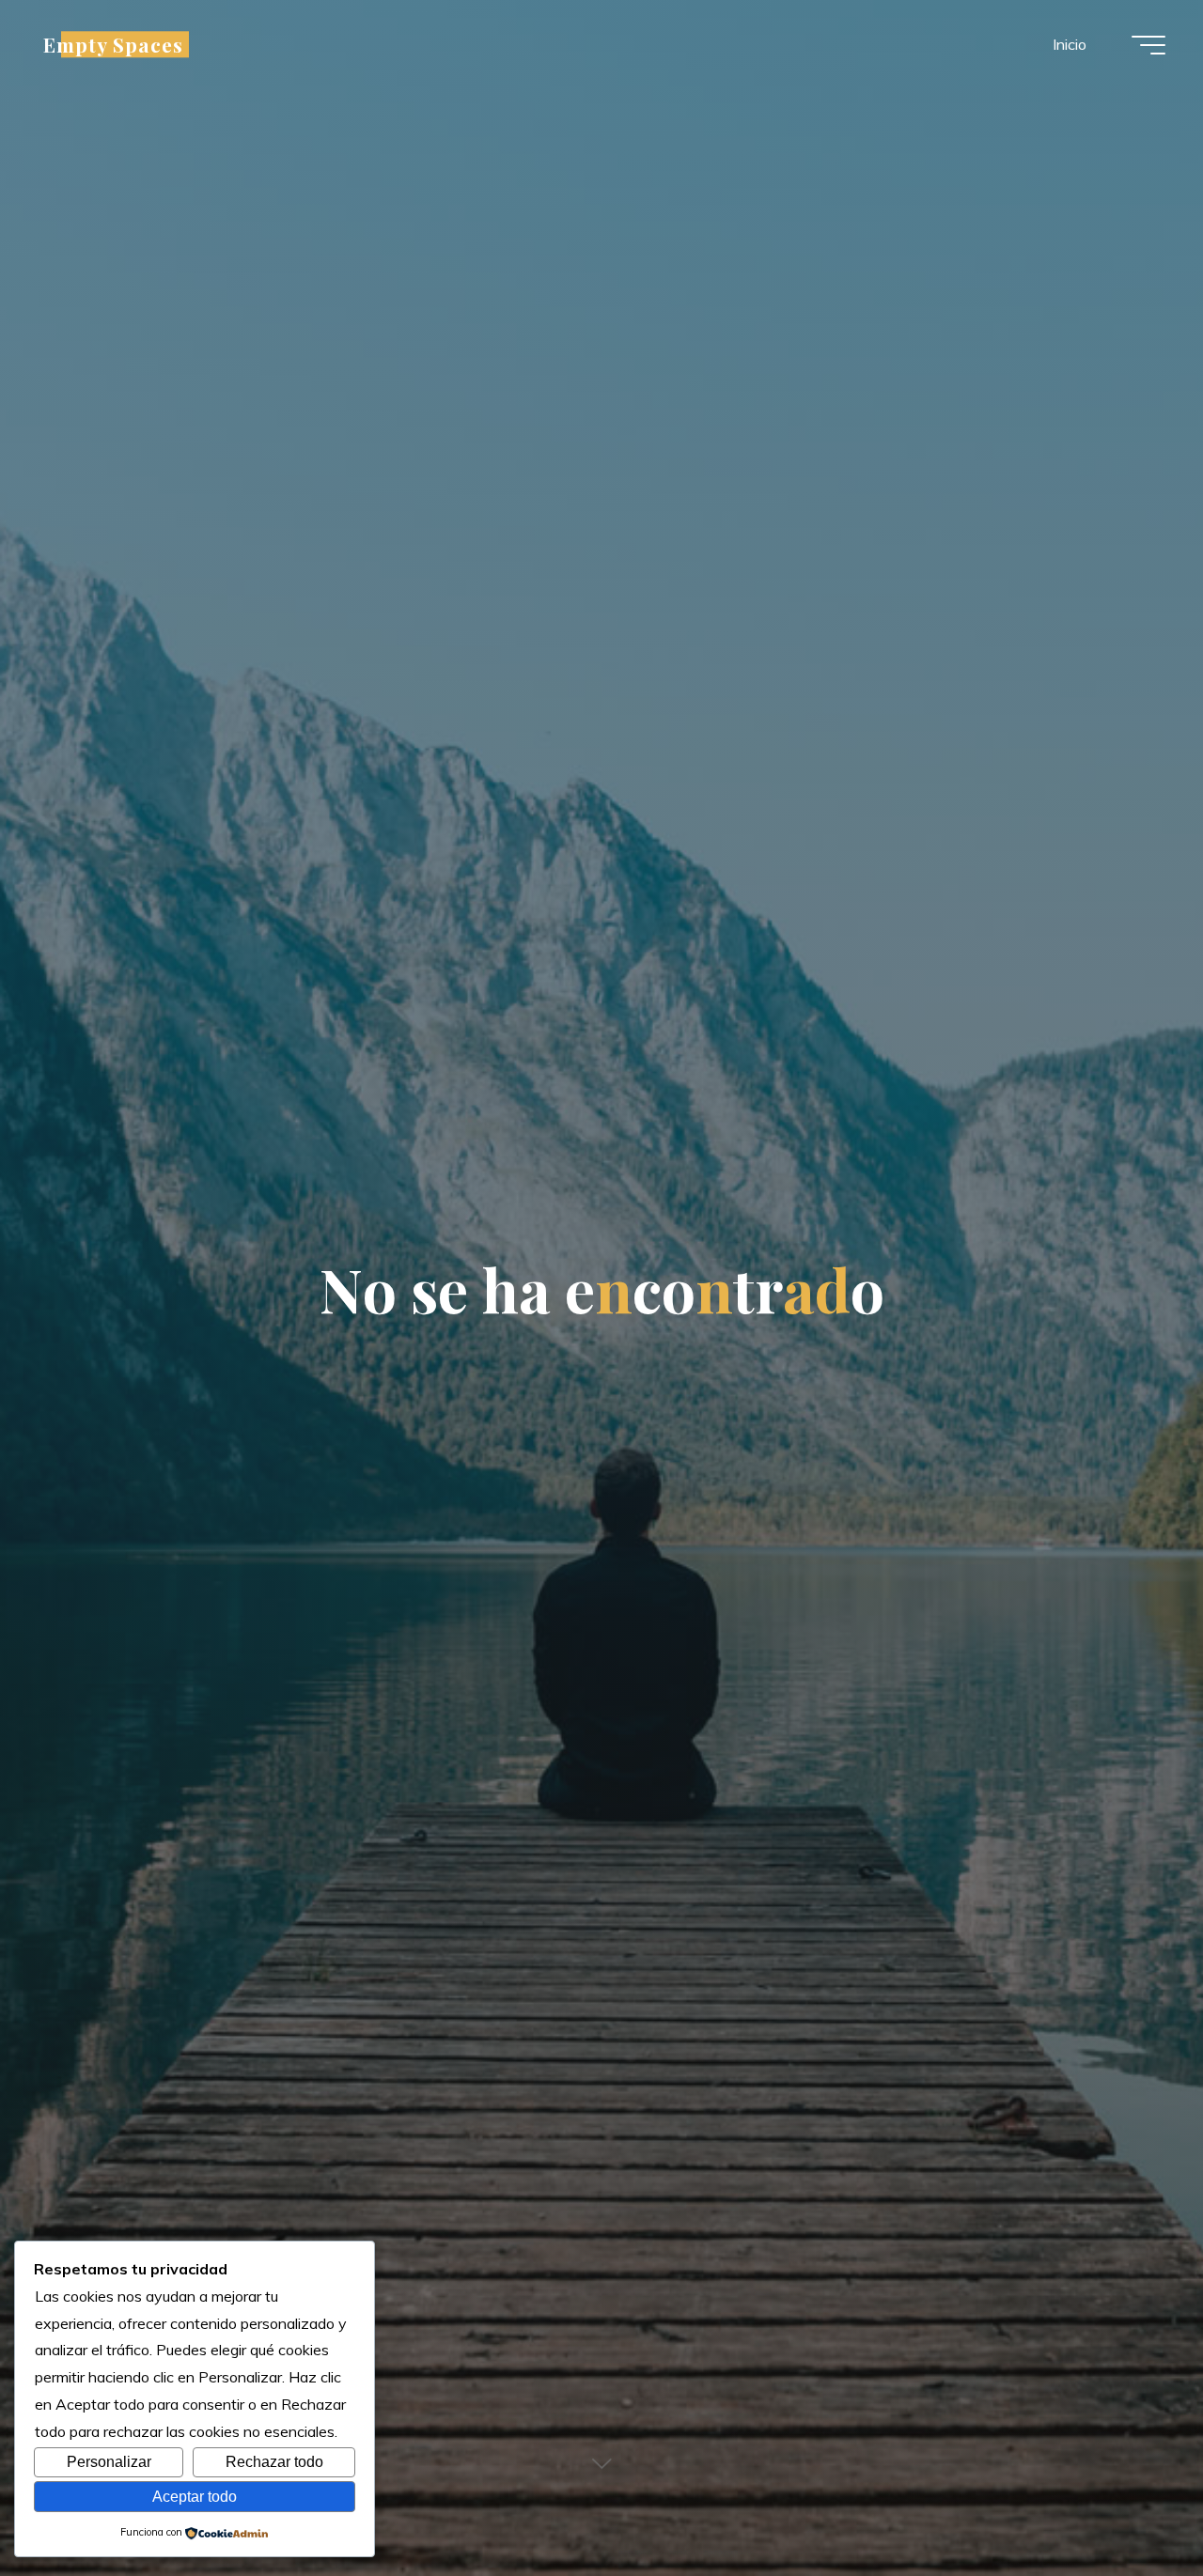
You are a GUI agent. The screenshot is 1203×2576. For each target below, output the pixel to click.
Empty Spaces (113, 44)
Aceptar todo (195, 2497)
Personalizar (109, 2462)
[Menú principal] (1148, 45)
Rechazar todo (274, 2462)
